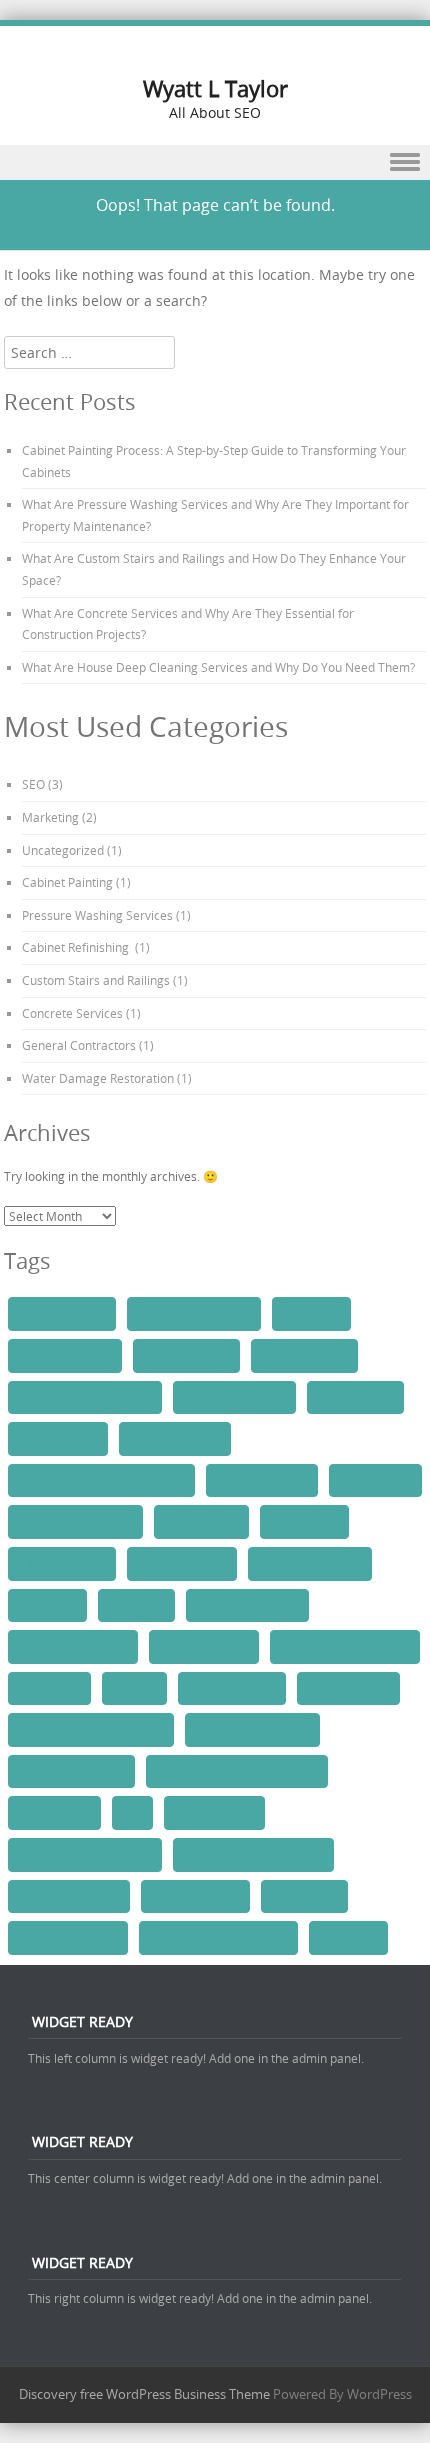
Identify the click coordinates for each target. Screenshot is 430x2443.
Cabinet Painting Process (85, 1397)
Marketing (50, 817)
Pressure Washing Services (97, 915)
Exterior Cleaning (182, 1563)
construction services (75, 1521)
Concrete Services (72, 1013)
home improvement (247, 1605)
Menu (215, 162)
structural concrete (68, 1937)
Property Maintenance (252, 1729)
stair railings (304, 1896)
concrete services (262, 1480)
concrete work (375, 1480)
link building (49, 1688)
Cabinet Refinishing (77, 947)
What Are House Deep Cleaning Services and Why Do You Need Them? (218, 667)
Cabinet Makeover (65, 1355)
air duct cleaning (62, 1313)
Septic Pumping (214, 1812)
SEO (33, 784)
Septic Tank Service (69, 1896)
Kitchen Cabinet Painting (345, 1646)
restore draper (54, 1812)
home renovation (204, 1646)
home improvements (73, 1646)
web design (348, 1937)
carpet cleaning (58, 1438)
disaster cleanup (62, 1563)
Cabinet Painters (186, 1355)
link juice (134, 1688)
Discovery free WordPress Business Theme (144, 2394)
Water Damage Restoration (98, 1078)
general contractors (310, 1563)
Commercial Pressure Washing (101, 1480)
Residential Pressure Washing (237, 1771)
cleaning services (175, 1438)
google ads (47, 1605)
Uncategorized (63, 850)
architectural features (194, 1313)
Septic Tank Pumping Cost (253, 1854)
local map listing (232, 1688)
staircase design (195, 1896)
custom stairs (201, 1521)
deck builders (304, 1521)
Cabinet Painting (67, 882)
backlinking (311, 1313)
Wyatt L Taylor (215, 88)
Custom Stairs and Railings (96, 980)
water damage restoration (218, 1937)
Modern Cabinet (348, 1688)
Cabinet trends (355, 1397)
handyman (136, 1605)
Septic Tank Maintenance (85, 1854)
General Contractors (79, 1045)
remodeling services (71, 1771)
